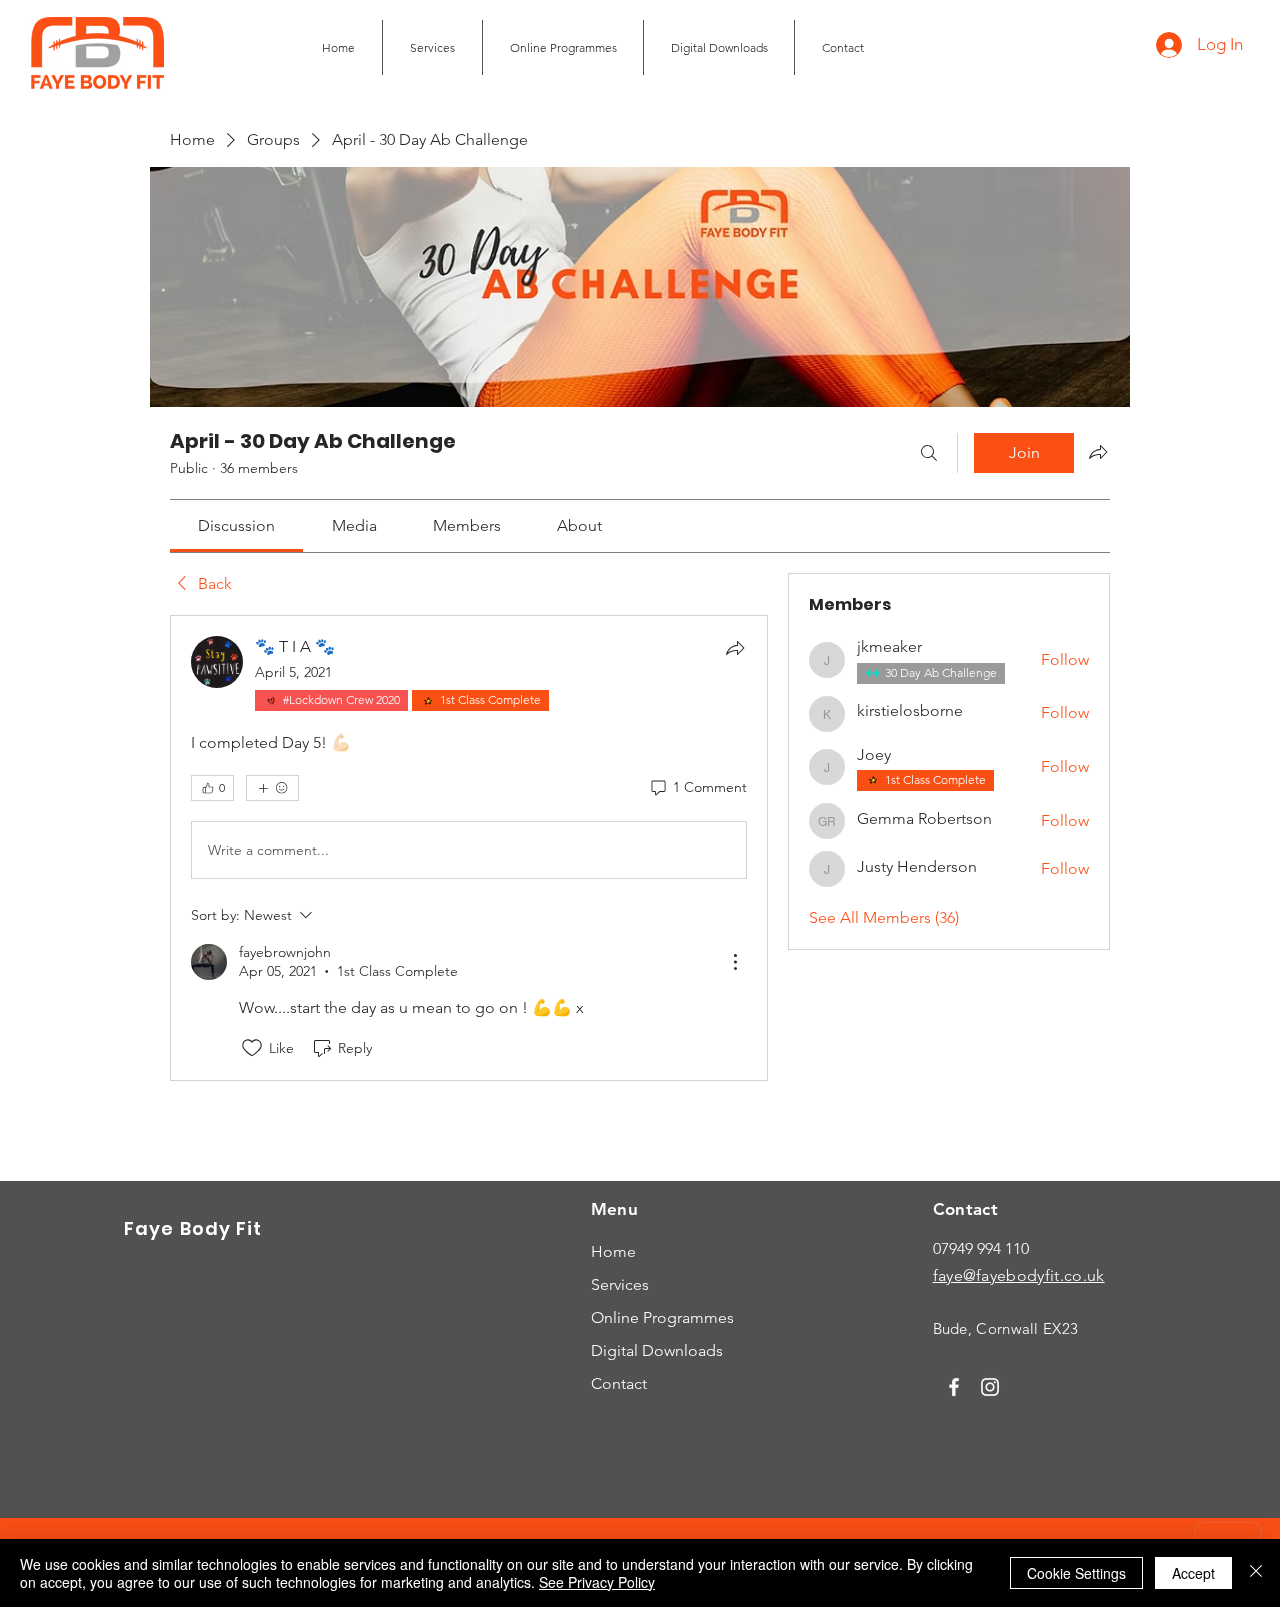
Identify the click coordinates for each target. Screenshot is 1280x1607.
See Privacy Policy (597, 1582)
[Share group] (1098, 452)
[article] (469, 848)
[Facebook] (954, 1387)
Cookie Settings (1076, 1573)
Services (620, 1284)
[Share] (735, 648)
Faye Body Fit (193, 1228)
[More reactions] (272, 788)
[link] (236, 525)
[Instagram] (990, 1387)
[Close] (1256, 1573)
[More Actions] (735, 962)
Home (613, 1251)
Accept (1193, 1573)
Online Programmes (662, 1317)
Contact (619, 1383)
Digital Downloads (657, 1350)
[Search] (929, 453)
